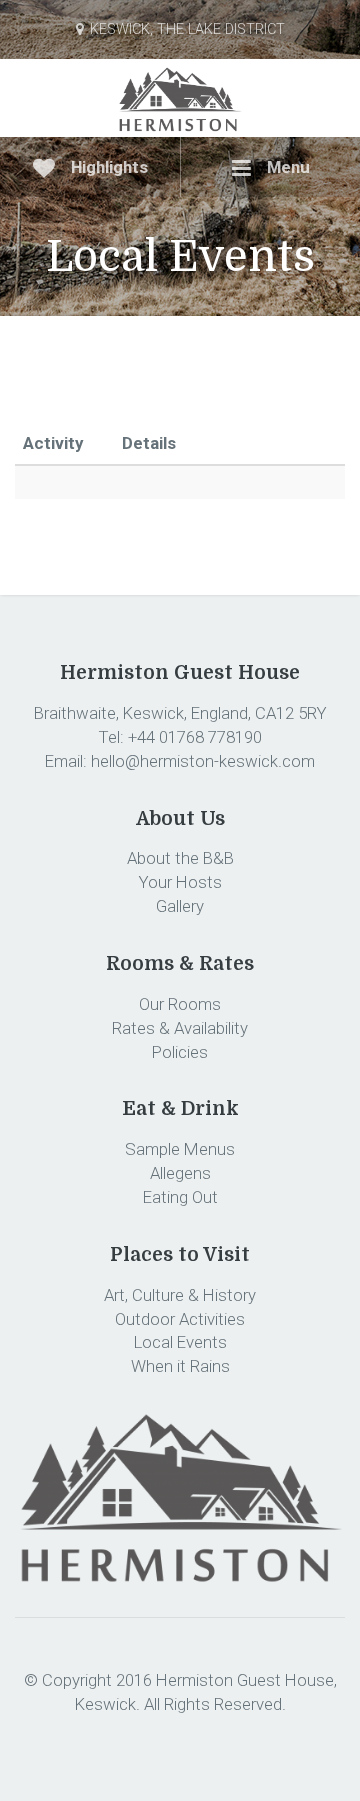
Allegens (180, 1173)
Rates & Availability (180, 1028)
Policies (180, 1052)
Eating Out (180, 1197)
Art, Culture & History (180, 1295)
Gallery (180, 906)
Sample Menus (180, 1149)
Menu (286, 167)
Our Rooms (180, 1004)
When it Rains (180, 1366)
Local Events (180, 1342)
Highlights (107, 167)
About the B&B (180, 858)
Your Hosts (180, 882)
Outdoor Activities (180, 1319)
